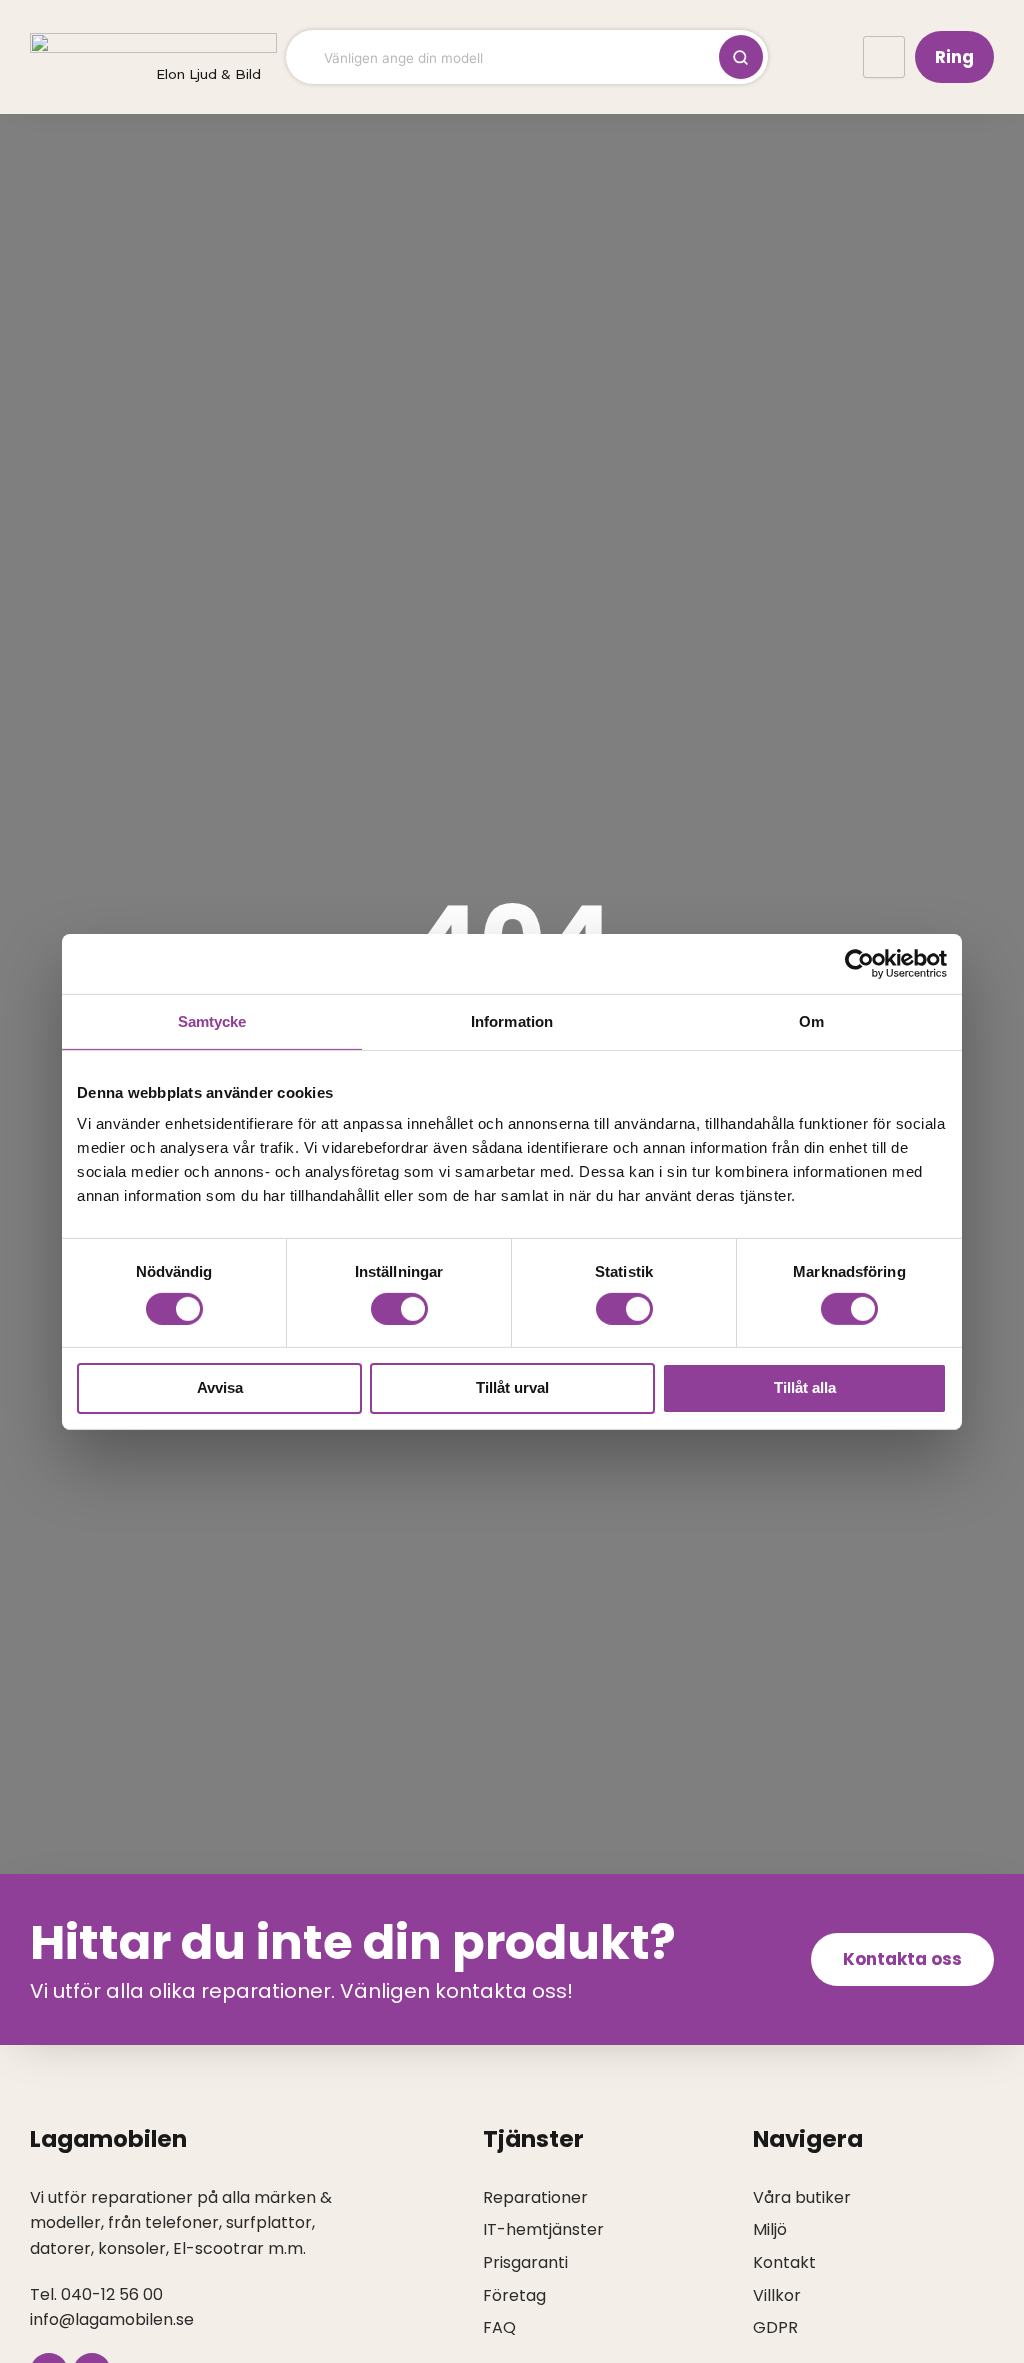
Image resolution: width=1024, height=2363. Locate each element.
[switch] (399, 1309)
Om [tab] (811, 1020)
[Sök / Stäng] (741, 57)
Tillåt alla (805, 1387)
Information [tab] (512, 1020)
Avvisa (220, 1387)
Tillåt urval (512, 1387)
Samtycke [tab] (212, 1020)
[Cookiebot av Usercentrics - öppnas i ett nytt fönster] (859, 963)
